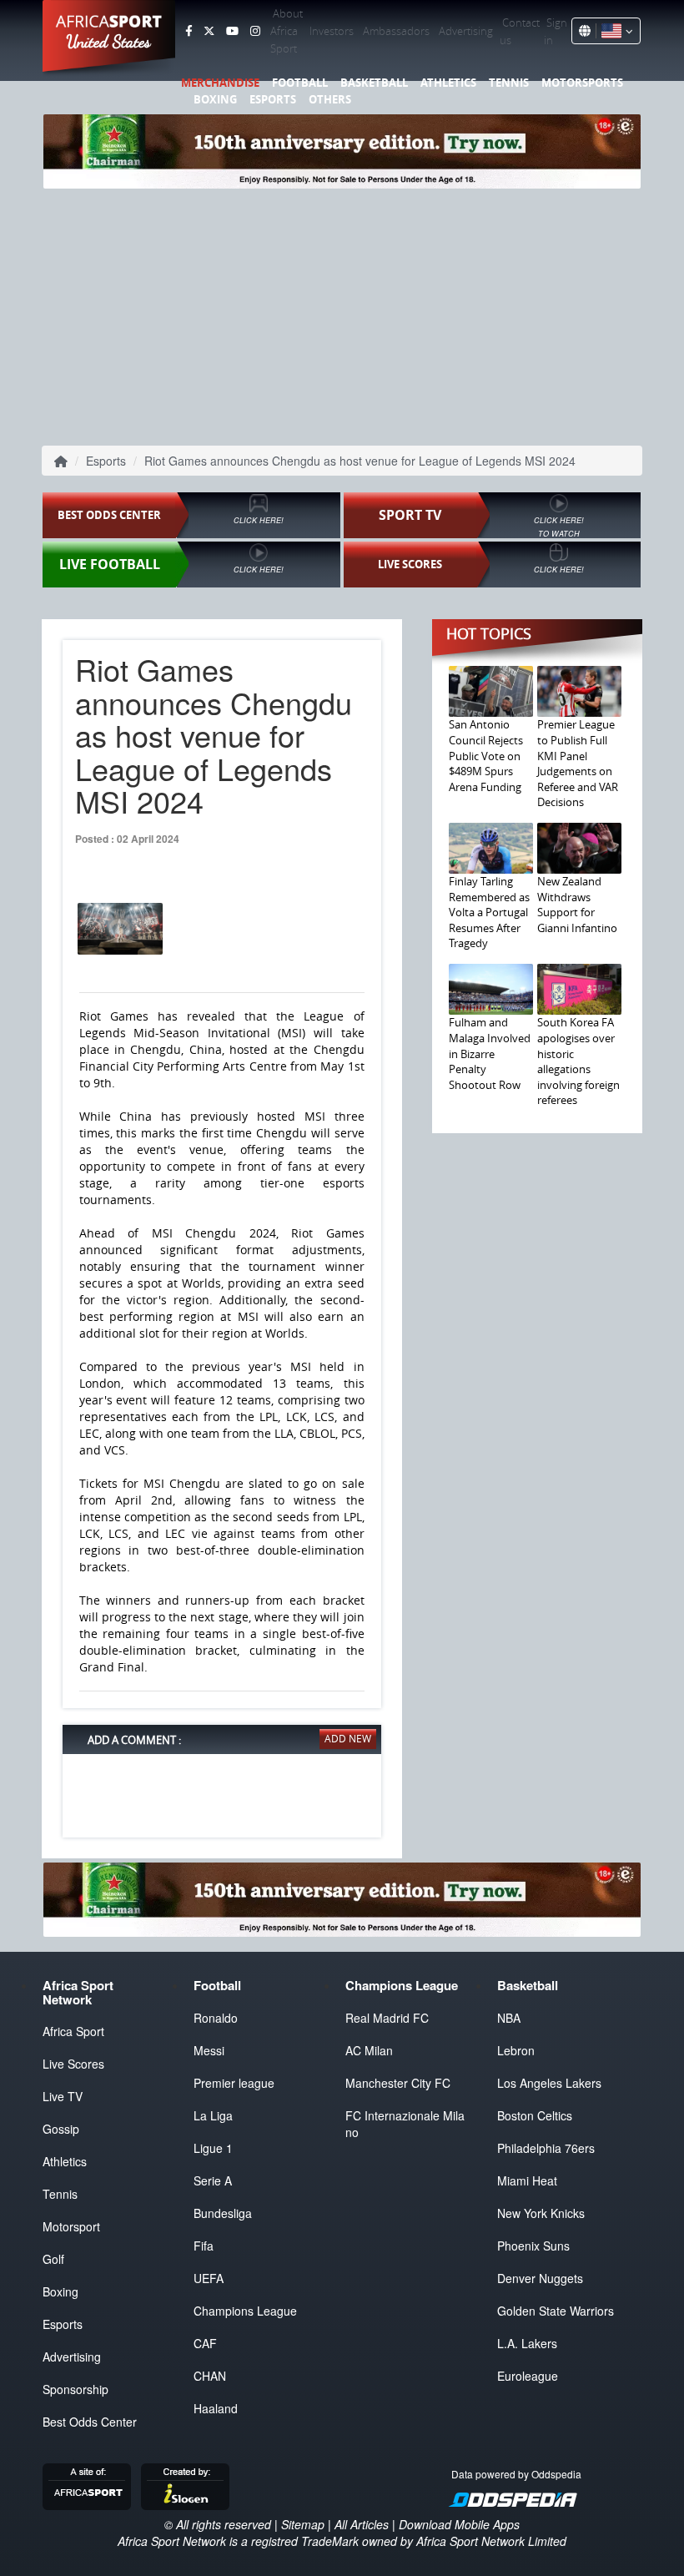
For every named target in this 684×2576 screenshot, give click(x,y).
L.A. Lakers (527, 2343)
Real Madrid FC (387, 2018)
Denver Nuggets (540, 2278)
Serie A (213, 2180)
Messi (209, 2050)
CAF (205, 2343)
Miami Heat (527, 2180)
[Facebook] (189, 31)
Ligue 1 (213, 2148)
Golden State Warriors (556, 2311)
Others (330, 99)
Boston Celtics (535, 2115)
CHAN (210, 2376)
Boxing (215, 99)
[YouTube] (232, 31)
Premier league (234, 2083)
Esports (273, 99)
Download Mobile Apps (459, 2524)
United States (109, 42)
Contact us (520, 31)
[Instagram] (255, 31)
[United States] (614, 31)
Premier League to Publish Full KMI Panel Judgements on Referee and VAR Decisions (578, 763)
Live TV (63, 2096)
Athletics (448, 83)
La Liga (213, 2115)
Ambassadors (396, 31)
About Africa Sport (287, 31)
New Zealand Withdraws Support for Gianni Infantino (577, 905)
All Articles (362, 2524)
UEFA (209, 2278)
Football (300, 83)
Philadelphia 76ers (546, 2148)
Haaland (216, 2408)
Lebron (516, 2050)
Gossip (61, 2129)
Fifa (204, 2246)
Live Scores (73, 2064)
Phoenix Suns (533, 2246)
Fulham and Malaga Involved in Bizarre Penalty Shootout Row (490, 1053)
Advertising (466, 31)
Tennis (509, 83)
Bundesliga (223, 2213)
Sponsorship (75, 2389)
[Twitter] (209, 31)
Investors (332, 31)
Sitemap (303, 2524)
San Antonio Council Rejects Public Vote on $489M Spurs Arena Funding (486, 755)
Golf (53, 2259)
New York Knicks (541, 2213)
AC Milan (369, 2050)
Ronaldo (216, 2018)
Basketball (374, 83)
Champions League (245, 2311)
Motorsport (71, 2226)
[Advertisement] (342, 314)
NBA (509, 2018)
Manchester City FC (398, 2083)
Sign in (556, 31)
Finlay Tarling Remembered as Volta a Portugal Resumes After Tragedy (489, 912)
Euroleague (528, 2376)
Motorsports (582, 83)
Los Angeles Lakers (549, 2083)
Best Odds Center (90, 2422)
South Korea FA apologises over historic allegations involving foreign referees (578, 1061)
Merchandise (220, 83)
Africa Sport (73, 2031)
